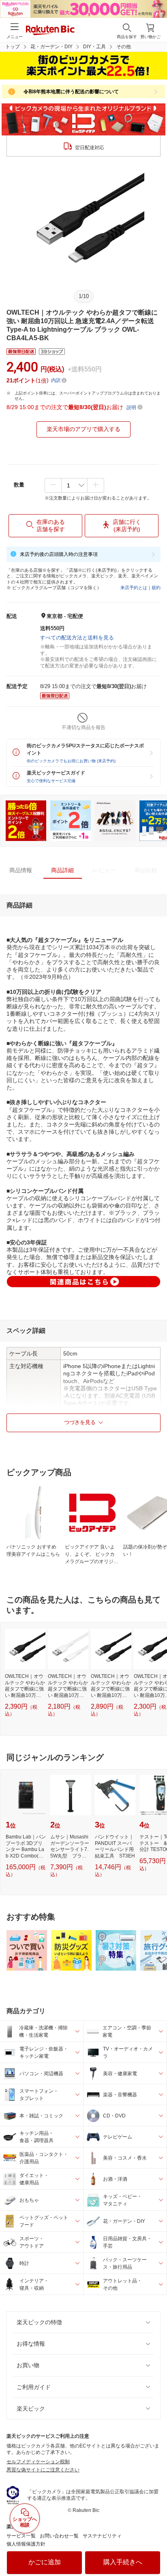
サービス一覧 (21, 2536)
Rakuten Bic (50, 31)
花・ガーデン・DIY (51, 47)
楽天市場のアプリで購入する (83, 429)
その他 (124, 47)
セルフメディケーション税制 (38, 2462)
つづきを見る (80, 1422)
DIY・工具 (94, 47)
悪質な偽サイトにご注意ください (43, 2470)
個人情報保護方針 (26, 2544)
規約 (156, 588)
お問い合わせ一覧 (59, 2536)
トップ (13, 47)
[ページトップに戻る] (155, 2549)
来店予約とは (134, 588)
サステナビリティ (102, 2536)
